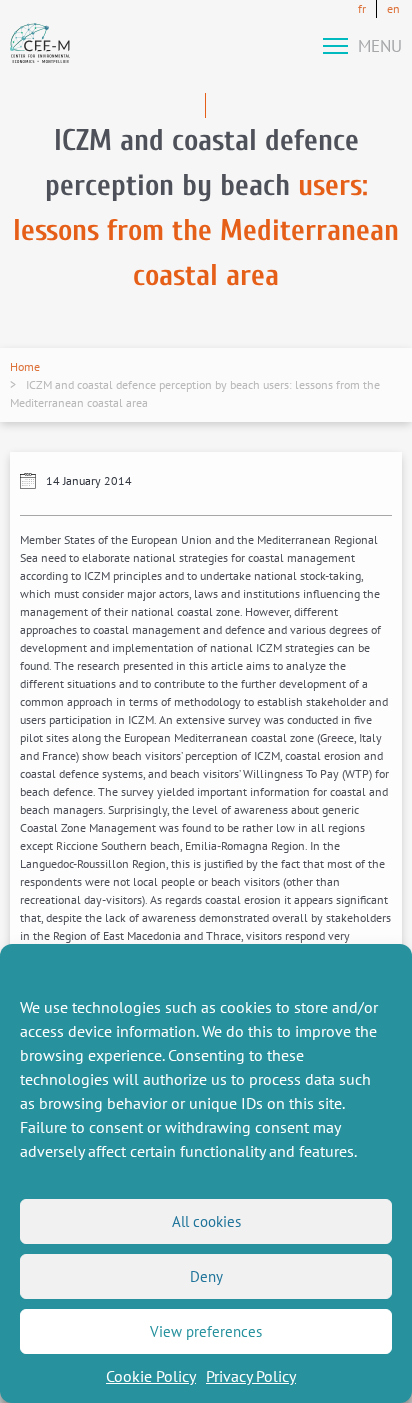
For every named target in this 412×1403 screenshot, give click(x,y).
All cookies (206, 1221)
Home (25, 366)
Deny (206, 1276)
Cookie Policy (151, 1376)
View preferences (206, 1331)
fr (362, 8)
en (393, 8)
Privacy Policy (251, 1376)
